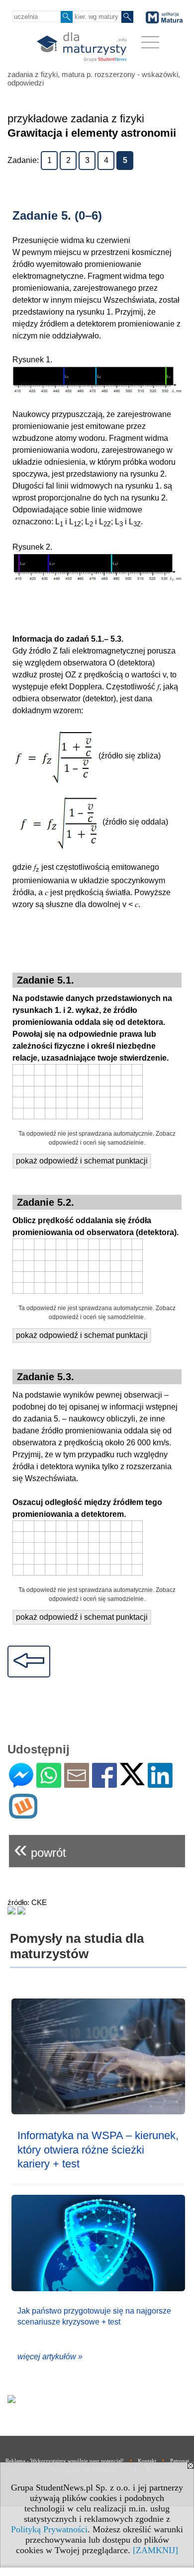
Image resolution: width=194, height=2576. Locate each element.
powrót (40, 1849)
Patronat (180, 2461)
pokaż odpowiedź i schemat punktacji (82, 1161)
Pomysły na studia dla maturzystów (77, 1946)
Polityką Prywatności (49, 2529)
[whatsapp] (49, 1784)
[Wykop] (23, 1814)
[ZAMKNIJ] (155, 2550)
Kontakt (147, 2461)
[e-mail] (77, 1784)
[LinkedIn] (160, 1784)
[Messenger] (21, 1784)
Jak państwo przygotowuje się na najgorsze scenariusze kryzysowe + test (94, 2316)
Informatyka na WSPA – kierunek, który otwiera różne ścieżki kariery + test (98, 2150)
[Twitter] (132, 1781)
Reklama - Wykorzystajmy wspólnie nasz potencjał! (65, 2461)
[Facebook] (104, 1784)
